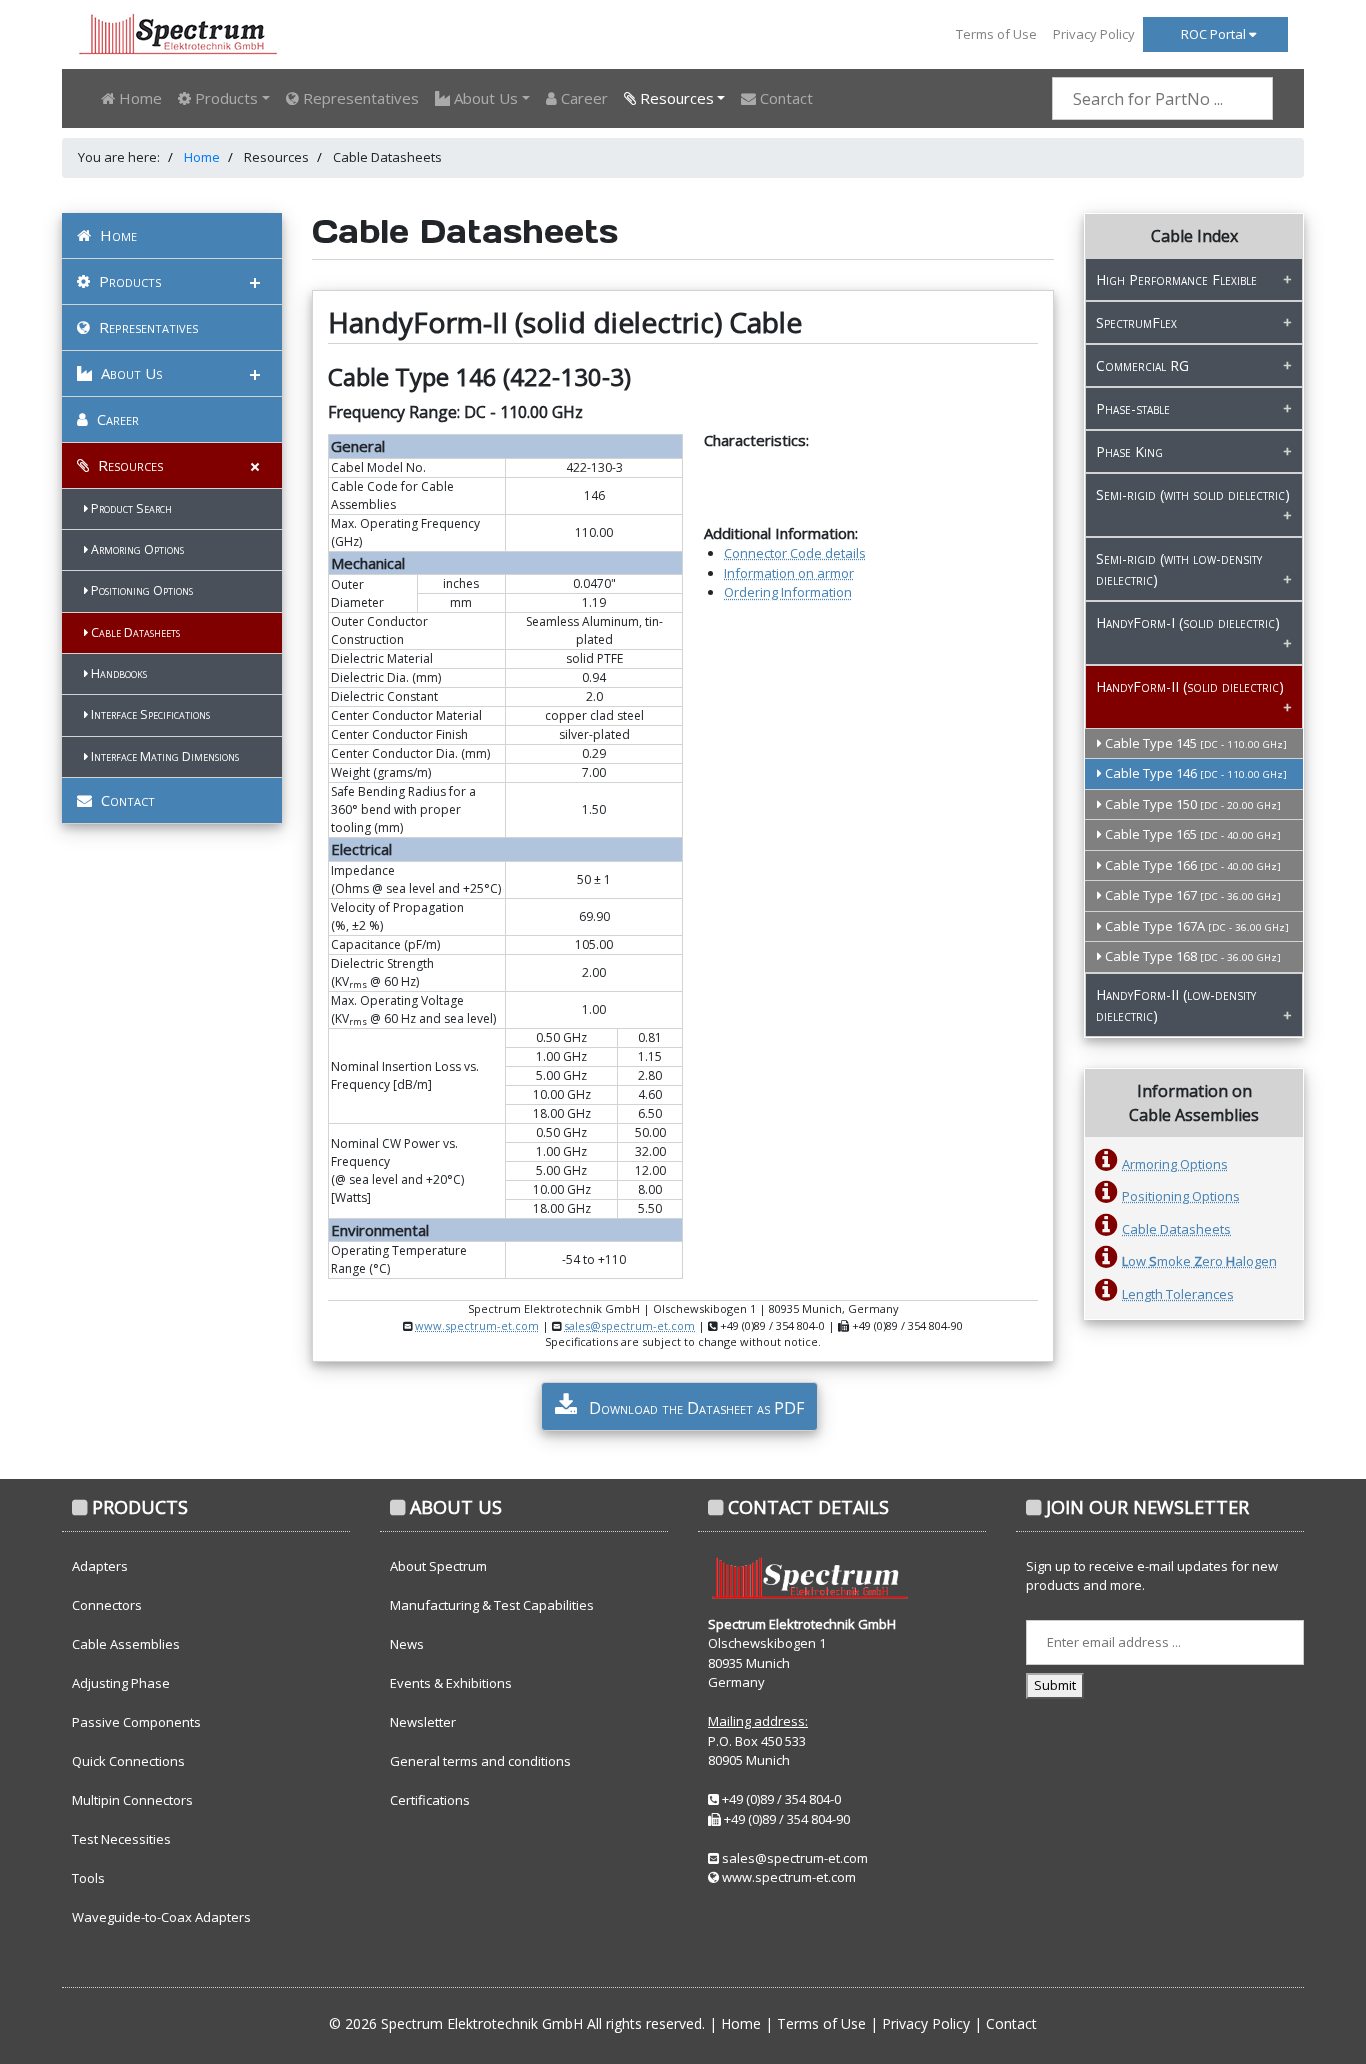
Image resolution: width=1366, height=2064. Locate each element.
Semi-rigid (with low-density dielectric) (1179, 569)
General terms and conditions (480, 1761)
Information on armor (789, 573)
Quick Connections (128, 1761)
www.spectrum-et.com (477, 1325)
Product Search (130, 508)
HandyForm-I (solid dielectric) (1188, 622)
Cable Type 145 (1194, 743)
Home (138, 98)
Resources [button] (675, 98)
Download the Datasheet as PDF (694, 1408)
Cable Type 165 (1191, 834)
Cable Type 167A (1195, 926)
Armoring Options (136, 549)
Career (582, 98)
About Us (129, 373)
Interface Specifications (149, 714)
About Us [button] (484, 98)
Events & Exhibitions (451, 1683)
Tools (88, 1878)
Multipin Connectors (132, 1800)
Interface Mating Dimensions (163, 756)
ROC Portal (1215, 34)
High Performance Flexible (1176, 279)
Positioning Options (140, 590)
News (407, 1644)
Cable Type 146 (1194, 773)
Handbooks (117, 673)
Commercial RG (1142, 365)
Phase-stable (1133, 408)
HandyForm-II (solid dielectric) (1190, 686)
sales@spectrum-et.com (629, 1325)
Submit (1055, 1685)
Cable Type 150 (1191, 804)
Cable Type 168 (1191, 956)
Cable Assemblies (126, 1644)
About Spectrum (438, 1566)
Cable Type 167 (1191, 895)
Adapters (100, 1566)
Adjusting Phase (121, 1683)
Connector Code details (795, 553)
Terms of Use (996, 34)
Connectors (107, 1605)
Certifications (430, 1800)
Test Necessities (121, 1839)
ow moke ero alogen (1199, 1261)
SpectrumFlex (1136, 322)
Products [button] (224, 98)
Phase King (1129, 451)
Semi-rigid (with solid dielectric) (1193, 494)
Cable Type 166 (1191, 865)
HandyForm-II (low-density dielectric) (1176, 1005)
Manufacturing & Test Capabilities (492, 1605)
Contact (784, 98)
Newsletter (423, 1722)
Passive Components (136, 1722)
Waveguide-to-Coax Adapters (161, 1917)
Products (128, 281)
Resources (128, 465)
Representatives (359, 98)
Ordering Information (788, 592)
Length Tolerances (1178, 1294)
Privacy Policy (1094, 34)
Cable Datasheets (134, 632)
